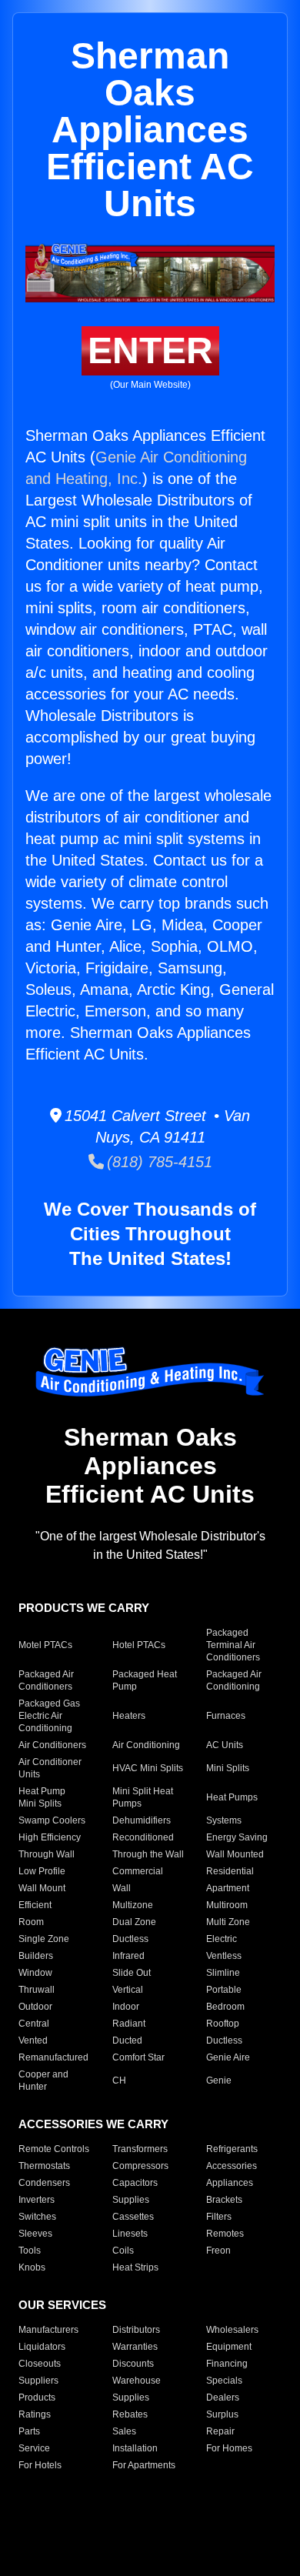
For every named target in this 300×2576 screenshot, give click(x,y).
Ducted (127, 2040)
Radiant (129, 2024)
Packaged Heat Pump (145, 1680)
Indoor (126, 2007)
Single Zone (44, 1939)
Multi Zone (228, 1922)
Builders (36, 1956)
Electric (222, 1939)
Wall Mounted (235, 1854)
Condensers (44, 2183)
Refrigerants (232, 2149)
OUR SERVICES (62, 2305)
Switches (37, 2217)
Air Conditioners (52, 1745)
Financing (227, 2364)
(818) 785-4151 (158, 1162)
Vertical (128, 1990)
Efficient (35, 1905)
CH (119, 2080)
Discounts (133, 2364)
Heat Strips (135, 2267)
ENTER (150, 350)
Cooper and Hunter (43, 2080)
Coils (123, 2251)
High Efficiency (50, 1837)
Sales (124, 2431)
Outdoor (35, 2007)
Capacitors (135, 2183)
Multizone (133, 1905)
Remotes (225, 2234)
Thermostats (44, 2166)
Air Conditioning (146, 1745)
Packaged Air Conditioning (234, 1680)
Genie (219, 2080)
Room (31, 1922)
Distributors (136, 2330)
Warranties (135, 2347)
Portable (224, 1990)
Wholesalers (232, 2330)
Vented (33, 2040)
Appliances (230, 2183)
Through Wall (47, 1854)
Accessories (232, 2166)
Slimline (223, 1973)
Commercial (138, 1871)
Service (34, 2448)
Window (35, 1973)
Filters (219, 2217)
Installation (135, 2448)
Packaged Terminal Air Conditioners (233, 1645)
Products (37, 2397)
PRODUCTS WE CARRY (84, 1608)
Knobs (32, 2267)
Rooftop (223, 2024)
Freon (218, 2251)
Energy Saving (237, 1837)
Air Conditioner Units (50, 1768)
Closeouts (40, 2364)
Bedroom (225, 2007)
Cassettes (133, 2217)
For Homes (229, 2448)
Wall (122, 1888)
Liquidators (42, 2347)
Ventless (224, 1956)
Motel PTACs (45, 1645)
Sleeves (35, 2234)
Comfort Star (138, 2057)
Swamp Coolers (52, 1820)
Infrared (128, 1956)
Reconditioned (143, 1837)
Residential (230, 1871)
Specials (224, 2381)
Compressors (140, 2166)
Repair (220, 2431)
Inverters (37, 2200)
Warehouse (137, 2381)
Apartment (228, 1888)
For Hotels (40, 2465)
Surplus (222, 2414)
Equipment (229, 2347)
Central (34, 2024)
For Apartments (144, 2465)
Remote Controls (54, 2149)
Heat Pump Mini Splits (42, 1797)
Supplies (131, 2200)
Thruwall (37, 1990)
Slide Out (132, 1973)
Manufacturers (48, 2330)
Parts (29, 2431)
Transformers (140, 2149)
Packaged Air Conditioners (46, 1680)
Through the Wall (148, 1854)
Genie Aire (228, 2057)
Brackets (224, 2200)
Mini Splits (228, 1768)
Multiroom (227, 1905)
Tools (30, 2251)
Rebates (130, 2414)
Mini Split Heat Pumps (143, 1797)
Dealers (223, 2397)
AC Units (225, 1745)
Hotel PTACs (139, 1645)
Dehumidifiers (142, 1820)
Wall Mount (42, 1888)
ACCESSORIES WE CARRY (93, 2124)
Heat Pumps (232, 1797)
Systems (224, 1820)
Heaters (129, 1716)
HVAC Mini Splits (148, 1768)
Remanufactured (53, 2057)
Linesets (130, 2234)
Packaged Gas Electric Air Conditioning (49, 1716)
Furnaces (226, 1716)
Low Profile (42, 1871)
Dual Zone (134, 1922)
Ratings (35, 2414)
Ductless (130, 1939)
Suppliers (38, 2381)
